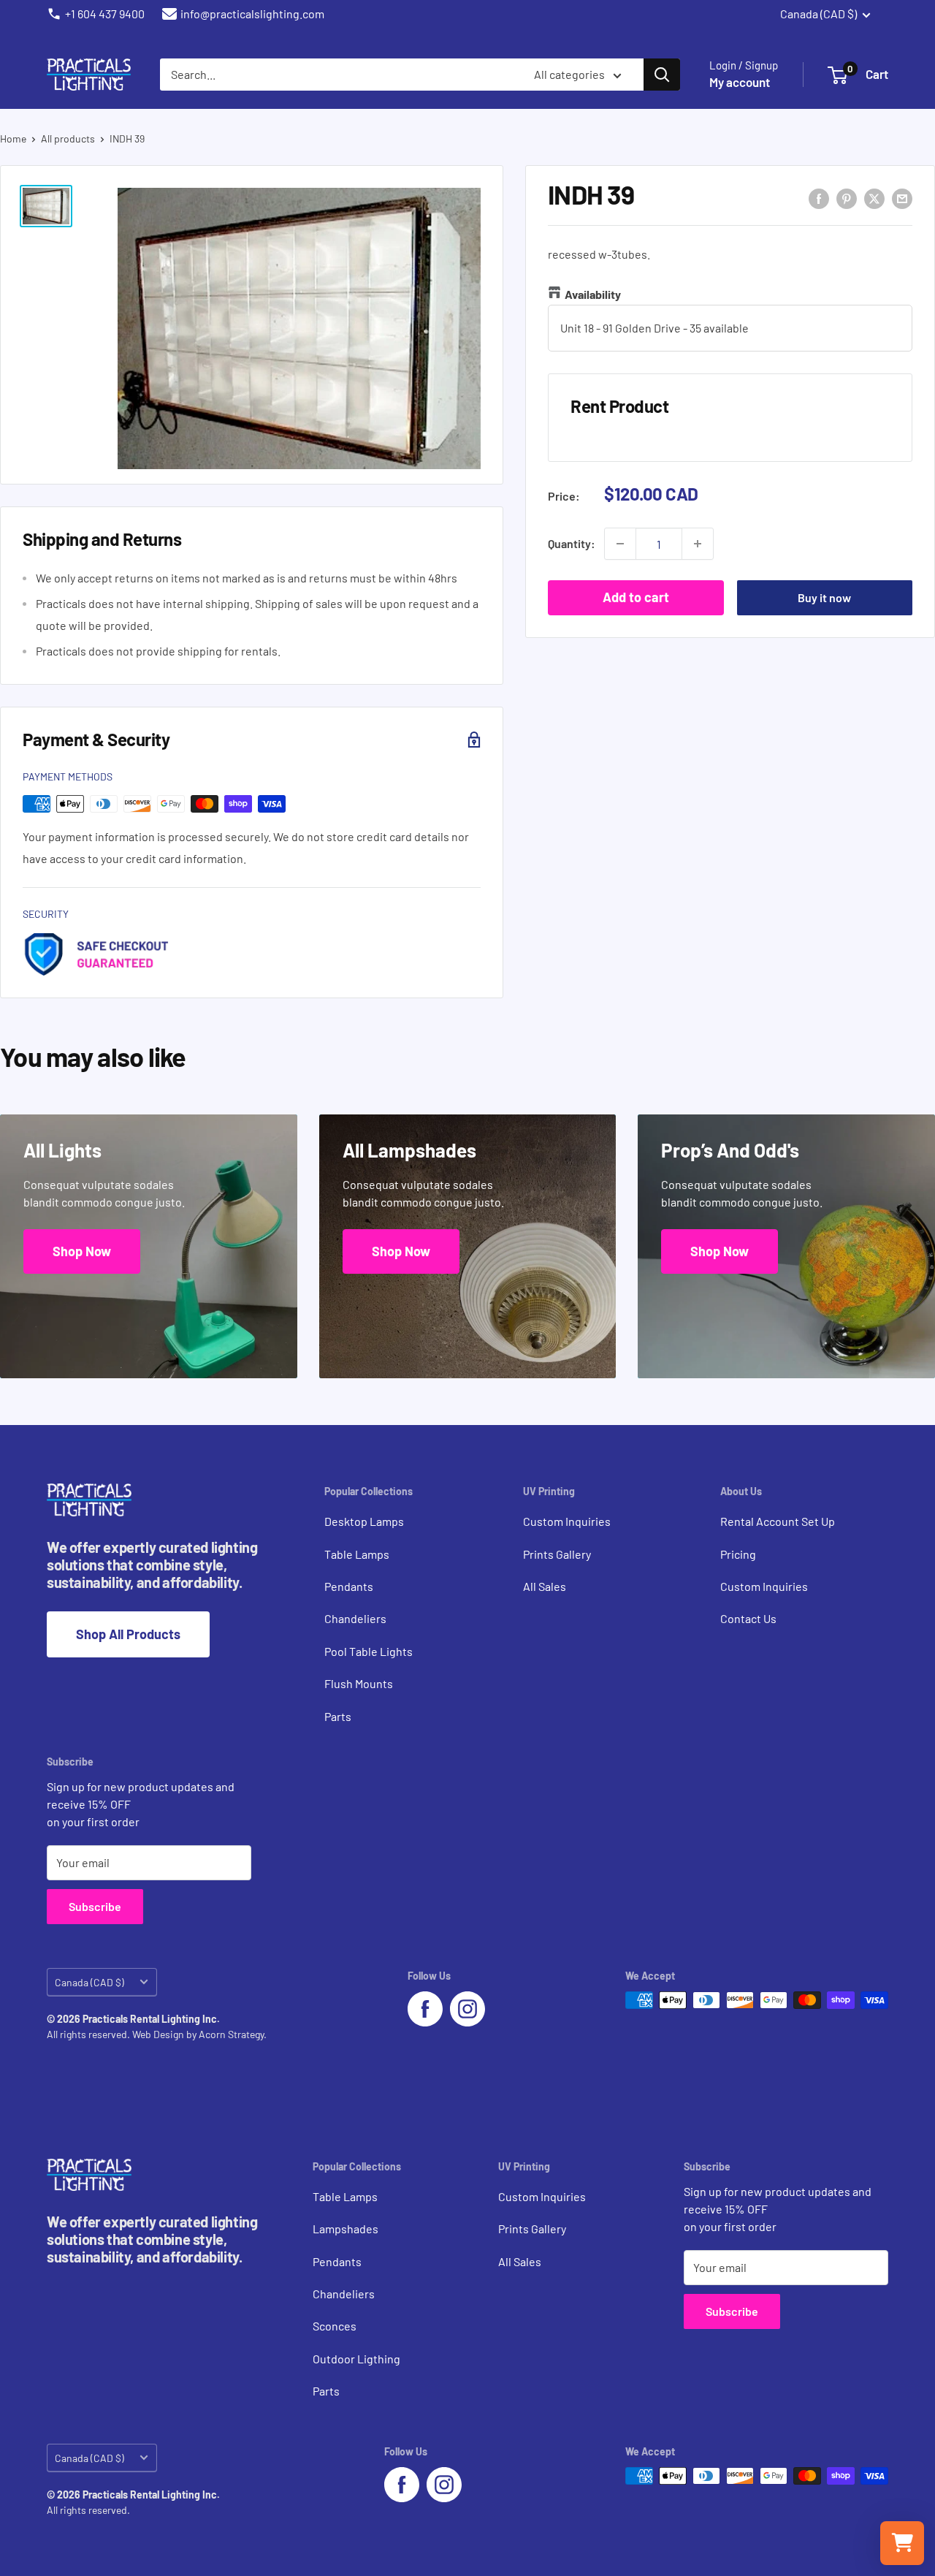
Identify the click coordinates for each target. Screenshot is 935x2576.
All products (68, 138)
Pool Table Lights (369, 1651)
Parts (338, 1716)
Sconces (335, 2326)
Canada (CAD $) (89, 1982)
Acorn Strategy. (233, 2034)
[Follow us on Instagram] (467, 2009)
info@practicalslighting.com (252, 14)
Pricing (738, 1554)
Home (13, 138)
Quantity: (572, 543)
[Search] (662, 75)
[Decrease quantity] (620, 544)
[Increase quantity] (698, 544)
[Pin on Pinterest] (847, 198)
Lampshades (346, 2229)
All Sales (545, 1586)
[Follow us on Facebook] (425, 2009)
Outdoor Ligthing (356, 2359)
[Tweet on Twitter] (874, 198)
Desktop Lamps (364, 1521)
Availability (593, 294)
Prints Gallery (557, 1554)
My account (740, 82)
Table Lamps (357, 1554)
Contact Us (748, 1618)
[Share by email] (902, 198)
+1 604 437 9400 (105, 14)
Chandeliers (355, 1618)
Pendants (349, 1586)
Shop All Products (128, 1634)
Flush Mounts (359, 1683)
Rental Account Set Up (778, 1521)
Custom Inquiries (567, 1521)
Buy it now (824, 597)
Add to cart (636, 597)
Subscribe (95, 1906)
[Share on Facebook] (819, 198)
